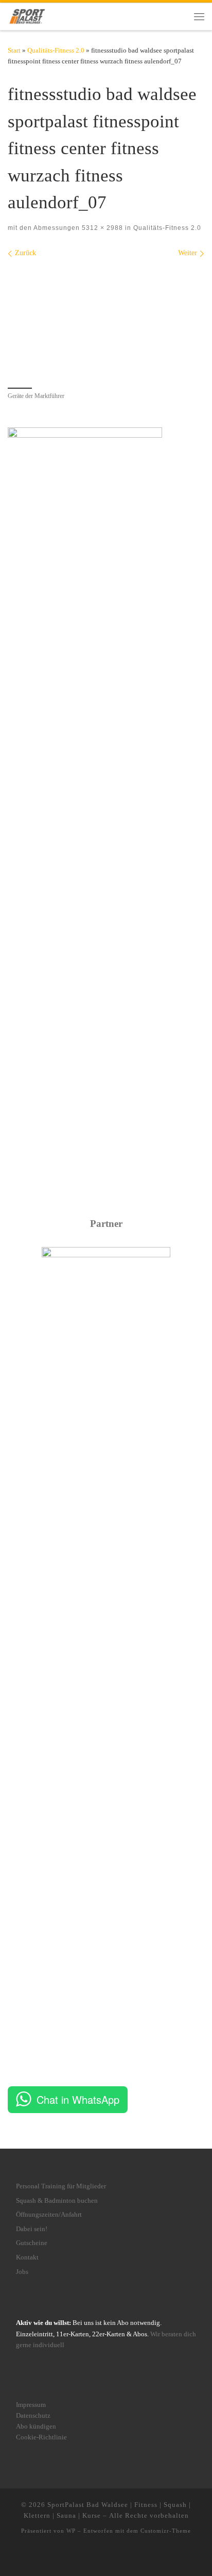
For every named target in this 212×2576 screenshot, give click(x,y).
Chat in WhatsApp (78, 2099)
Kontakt (27, 2257)
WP (71, 2531)
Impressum (31, 2405)
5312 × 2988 (101, 228)
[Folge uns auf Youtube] (115, 2557)
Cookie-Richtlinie (41, 2437)
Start (14, 50)
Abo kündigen (36, 2427)
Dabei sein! (32, 2229)
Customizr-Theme (166, 2531)
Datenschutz (33, 2416)
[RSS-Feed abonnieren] (130, 2557)
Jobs (22, 2272)
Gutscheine (32, 2243)
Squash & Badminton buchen (57, 2201)
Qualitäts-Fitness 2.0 (56, 50)
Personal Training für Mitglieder (61, 2186)
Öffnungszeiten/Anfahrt (49, 2215)
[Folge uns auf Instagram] (91, 2557)
